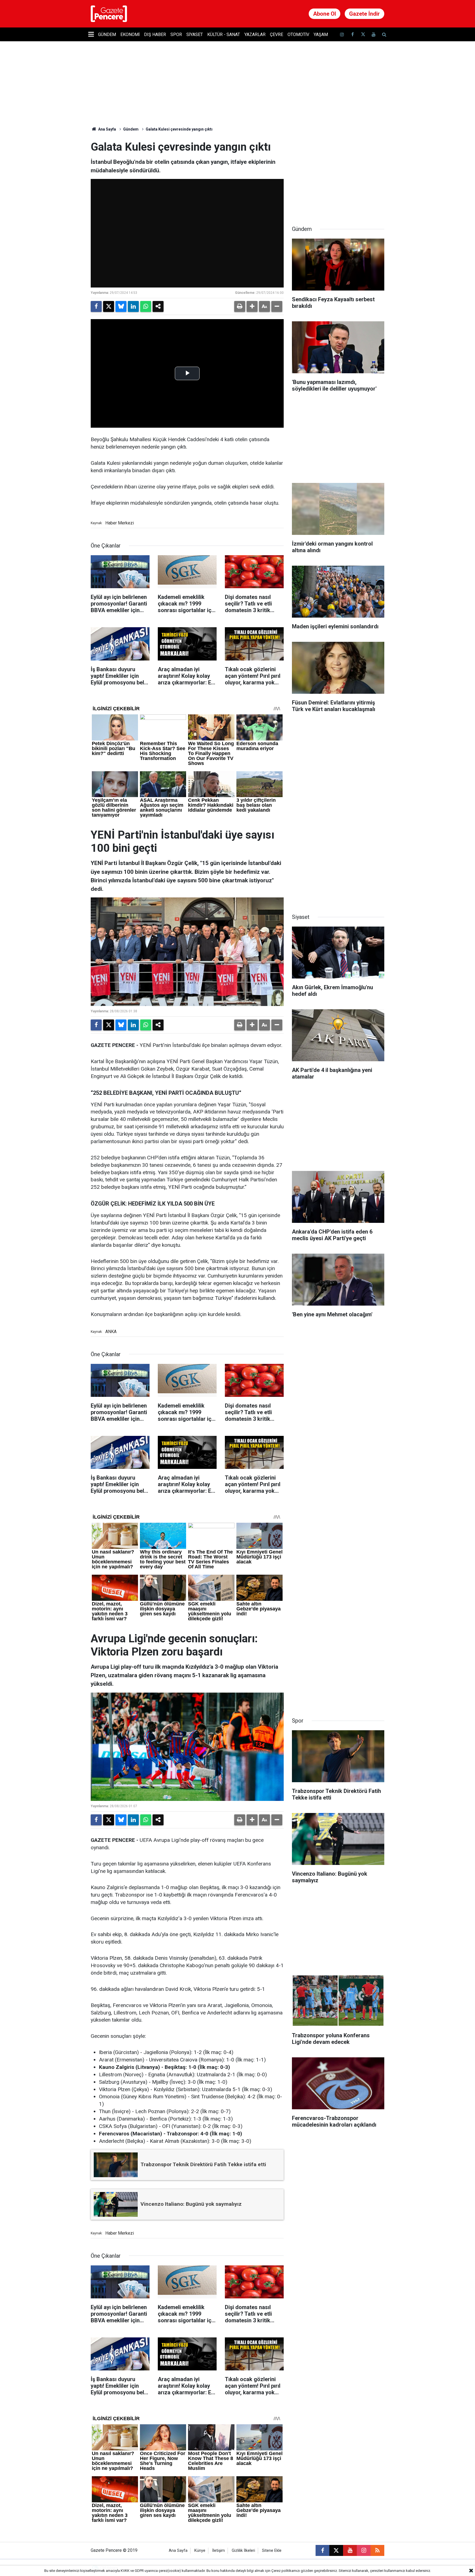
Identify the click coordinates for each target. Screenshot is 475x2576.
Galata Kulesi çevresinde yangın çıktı (179, 129)
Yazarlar (255, 34)
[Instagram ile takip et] (364, 2550)
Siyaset (195, 34)
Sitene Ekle (272, 2551)
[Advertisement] (338, 175)
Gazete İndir (364, 14)
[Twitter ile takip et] (363, 34)
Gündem (107, 34)
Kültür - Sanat (224, 34)
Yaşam (321, 34)
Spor (176, 34)
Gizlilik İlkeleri (243, 2551)
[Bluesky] (121, 306)
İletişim (219, 2551)
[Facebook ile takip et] (352, 34)
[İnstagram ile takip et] (342, 34)
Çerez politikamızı (286, 2571)
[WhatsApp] (146, 306)
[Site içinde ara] (384, 34)
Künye (200, 2551)
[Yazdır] (240, 306)
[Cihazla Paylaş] (158, 306)
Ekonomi (130, 34)
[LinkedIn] (133, 306)
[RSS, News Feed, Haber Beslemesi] (377, 2550)
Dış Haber (155, 34)
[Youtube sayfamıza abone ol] (374, 34)
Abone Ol (325, 14)
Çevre (277, 34)
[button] (252, 306)
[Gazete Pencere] (109, 13)
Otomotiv (298, 34)
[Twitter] (109, 306)
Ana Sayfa (107, 129)
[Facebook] (96, 306)
